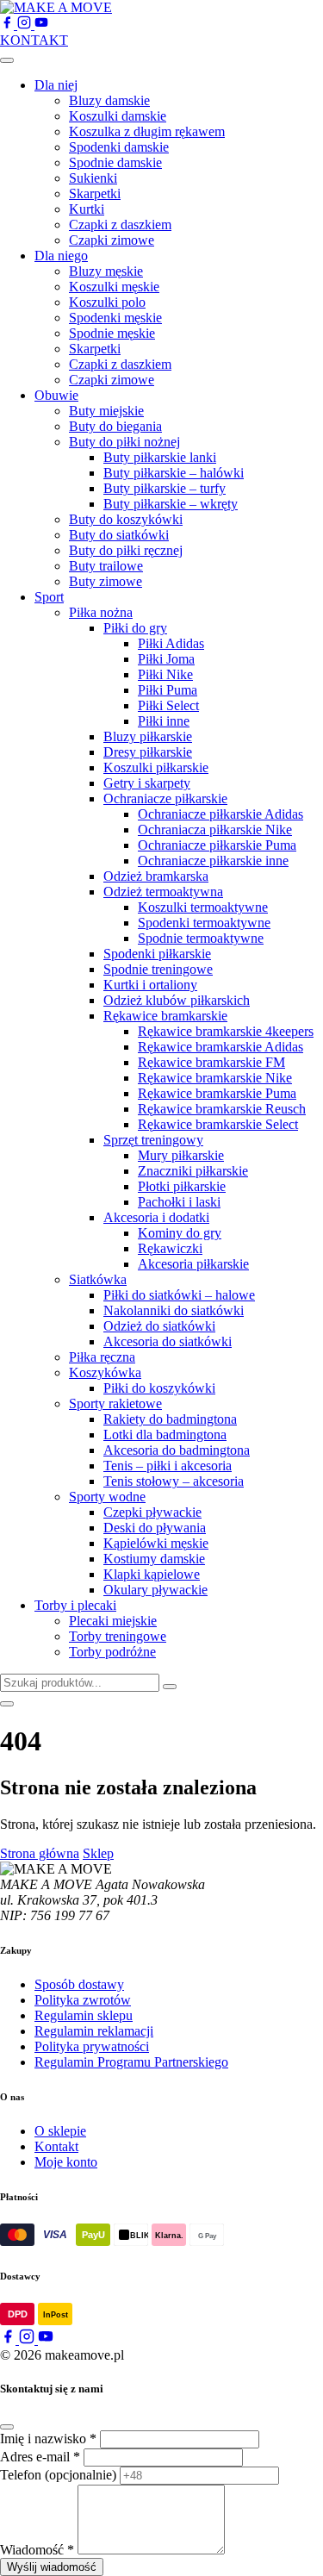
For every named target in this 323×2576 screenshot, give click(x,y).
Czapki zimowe (112, 240)
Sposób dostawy (79, 1984)
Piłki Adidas (171, 643)
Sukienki (93, 178)
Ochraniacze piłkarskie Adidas (221, 814)
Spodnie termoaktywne (201, 938)
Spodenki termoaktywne (204, 923)
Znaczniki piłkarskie (193, 1171)
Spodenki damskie (119, 147)
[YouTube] (41, 25)
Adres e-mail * (40, 2457)
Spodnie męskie (112, 333)
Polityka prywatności (92, 2046)
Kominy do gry (180, 1233)
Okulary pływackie (155, 1590)
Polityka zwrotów (83, 2000)
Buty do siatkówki (119, 535)
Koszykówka (105, 1372)
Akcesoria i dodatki (156, 1217)
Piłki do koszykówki (159, 1388)
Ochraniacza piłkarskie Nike (215, 830)
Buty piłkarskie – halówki (174, 473)
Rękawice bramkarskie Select (218, 1124)
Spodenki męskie (115, 318)
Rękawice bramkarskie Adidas (221, 1047)
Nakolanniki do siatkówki (174, 1310)
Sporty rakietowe (115, 1403)
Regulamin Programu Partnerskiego (131, 2062)
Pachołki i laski (179, 1202)
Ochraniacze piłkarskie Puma (217, 845)
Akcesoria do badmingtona (177, 1450)
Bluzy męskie (106, 271)
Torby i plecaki (75, 1605)
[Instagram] (26, 25)
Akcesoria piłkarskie (193, 1264)
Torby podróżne (112, 1652)
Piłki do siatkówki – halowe (179, 1295)
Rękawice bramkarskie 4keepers (226, 1031)
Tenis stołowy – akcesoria (174, 1481)
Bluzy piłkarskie (148, 736)
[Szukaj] (170, 1687)
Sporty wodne (107, 1497)
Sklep (98, 1853)
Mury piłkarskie (181, 1155)
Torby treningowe (118, 1636)
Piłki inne (164, 721)
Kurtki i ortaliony (150, 985)
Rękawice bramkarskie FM (211, 1062)
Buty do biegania (115, 426)
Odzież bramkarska (156, 876)
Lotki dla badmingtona (165, 1435)
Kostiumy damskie (154, 1559)
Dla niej (56, 85)
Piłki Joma (166, 659)
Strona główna (40, 1853)
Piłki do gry (135, 628)
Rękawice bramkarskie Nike (215, 1078)
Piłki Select (168, 705)
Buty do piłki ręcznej (126, 550)
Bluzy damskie (109, 100)
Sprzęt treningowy (153, 1140)
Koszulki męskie (114, 287)
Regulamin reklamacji (94, 2031)
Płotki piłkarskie (182, 1186)
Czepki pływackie (152, 1512)
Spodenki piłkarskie (157, 954)
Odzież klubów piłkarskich (177, 1000)
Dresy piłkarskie (148, 752)
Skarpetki (95, 193)
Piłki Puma (168, 690)
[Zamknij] (7, 2427)
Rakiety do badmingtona (170, 1419)
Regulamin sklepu (84, 2015)
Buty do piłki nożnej (124, 442)
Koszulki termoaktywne (203, 907)
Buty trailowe (106, 566)
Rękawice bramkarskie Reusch (222, 1109)
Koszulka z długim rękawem (147, 131)
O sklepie (60, 2131)
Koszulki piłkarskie (156, 767)
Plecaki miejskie (113, 1621)
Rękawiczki (170, 1248)
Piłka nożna (101, 612)
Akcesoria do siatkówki (168, 1341)
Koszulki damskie (118, 116)
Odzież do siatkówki (159, 1326)
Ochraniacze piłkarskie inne (213, 861)
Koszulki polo (107, 302)
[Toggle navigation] (7, 60)
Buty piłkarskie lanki (160, 457)
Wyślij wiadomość (52, 2567)
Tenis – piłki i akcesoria (168, 1466)
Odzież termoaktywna (163, 892)
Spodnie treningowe (158, 969)
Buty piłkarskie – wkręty (171, 504)
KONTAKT (34, 40)
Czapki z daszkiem (120, 225)
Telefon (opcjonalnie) (58, 2475)
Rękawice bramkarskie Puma (217, 1093)
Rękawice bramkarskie (165, 1016)
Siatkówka (98, 1279)
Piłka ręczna (102, 1357)
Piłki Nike (165, 674)
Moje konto (66, 2162)
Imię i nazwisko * (48, 2439)
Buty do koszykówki (126, 519)
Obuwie (56, 395)
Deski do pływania (155, 1528)
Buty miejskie (106, 411)
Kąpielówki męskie (156, 1543)
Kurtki (87, 209)
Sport (49, 597)
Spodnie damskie (115, 162)
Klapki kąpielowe (152, 1574)
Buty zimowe (106, 581)
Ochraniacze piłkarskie (165, 798)
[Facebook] (9, 25)
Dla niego (61, 256)
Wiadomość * (37, 2550)
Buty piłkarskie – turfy (165, 488)
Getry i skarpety (147, 783)
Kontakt (56, 2146)
